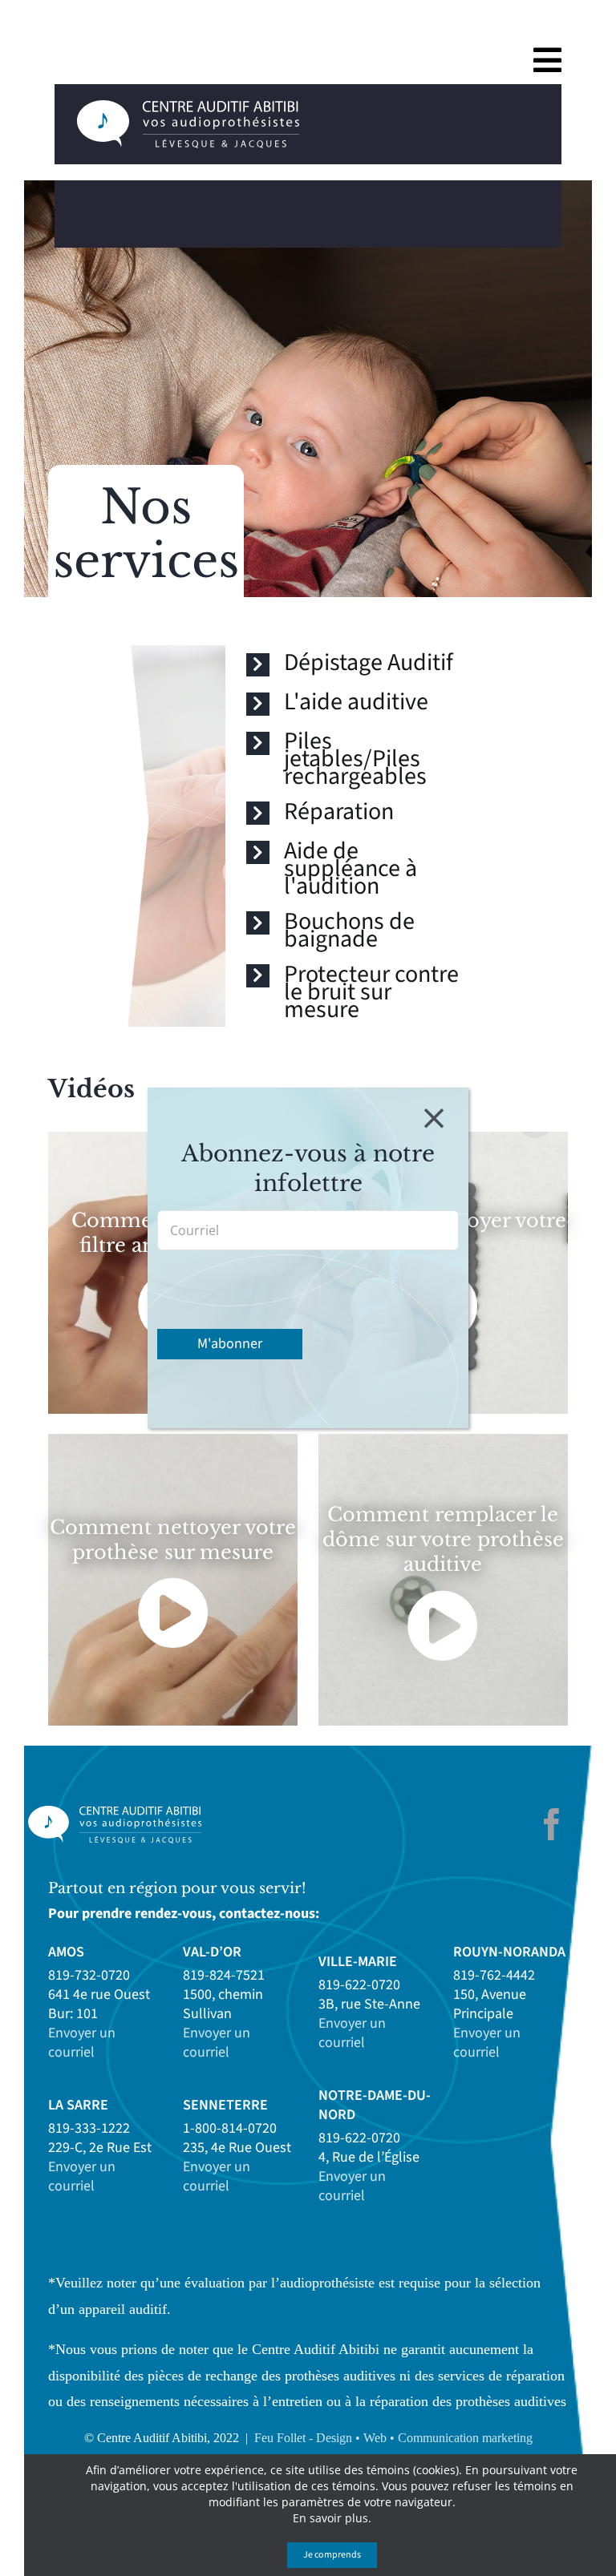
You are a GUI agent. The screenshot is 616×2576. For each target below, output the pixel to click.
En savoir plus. (332, 2518)
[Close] (434, 1118)
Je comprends (332, 2555)
